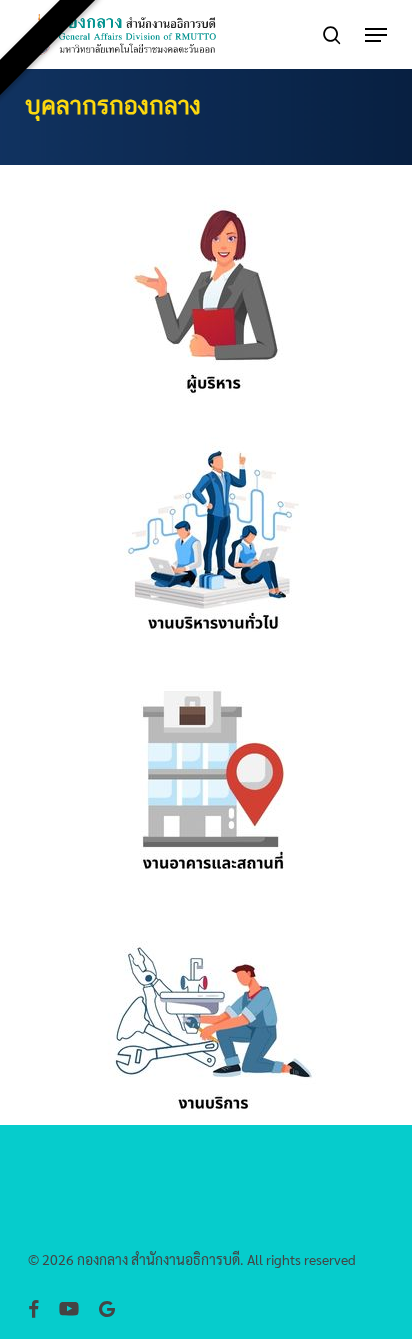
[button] (376, 35)
